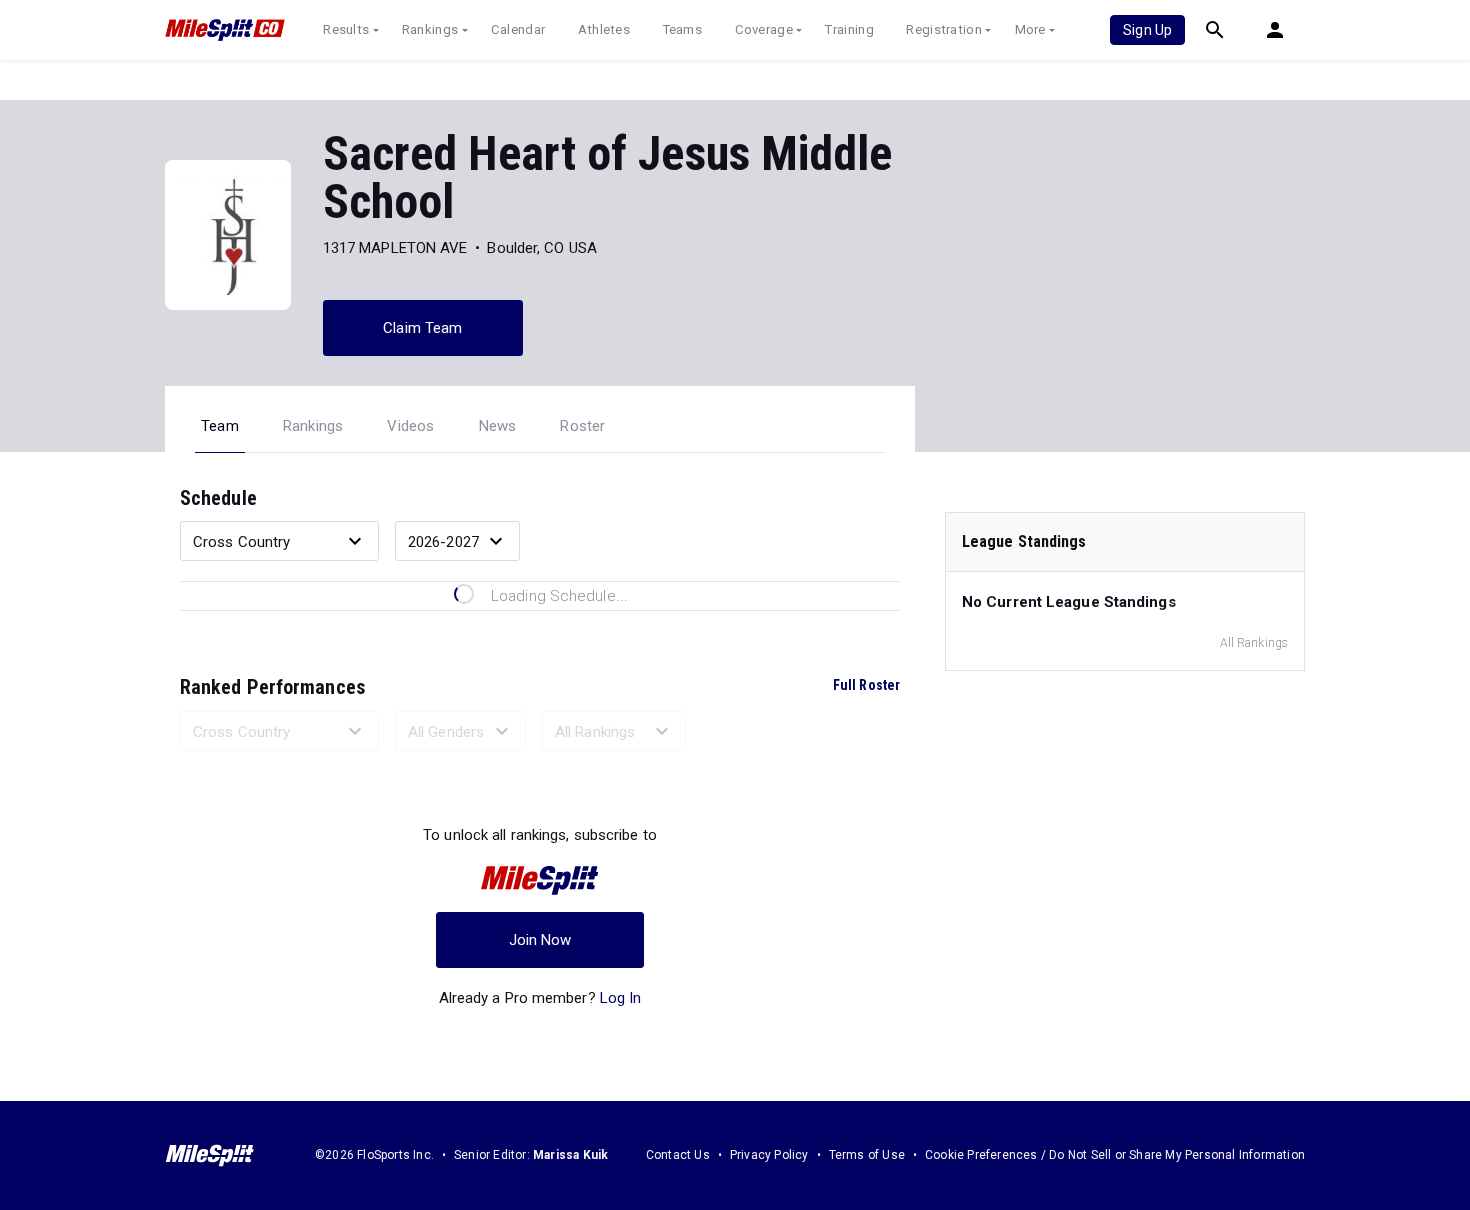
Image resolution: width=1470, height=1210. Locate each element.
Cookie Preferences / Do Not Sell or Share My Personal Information (1115, 1155)
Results (346, 29)
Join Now (540, 940)
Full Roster (866, 685)
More (1030, 29)
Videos (410, 426)
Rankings (430, 29)
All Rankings (1254, 643)
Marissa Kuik (570, 1155)
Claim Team (422, 328)
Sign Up (1147, 30)
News (498, 426)
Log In (621, 998)
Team (220, 426)
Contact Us (678, 1155)
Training (849, 29)
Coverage (764, 29)
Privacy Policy (769, 1155)
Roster (582, 426)
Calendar (518, 29)
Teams (683, 29)
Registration (944, 29)
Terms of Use (867, 1155)
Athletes (604, 29)
